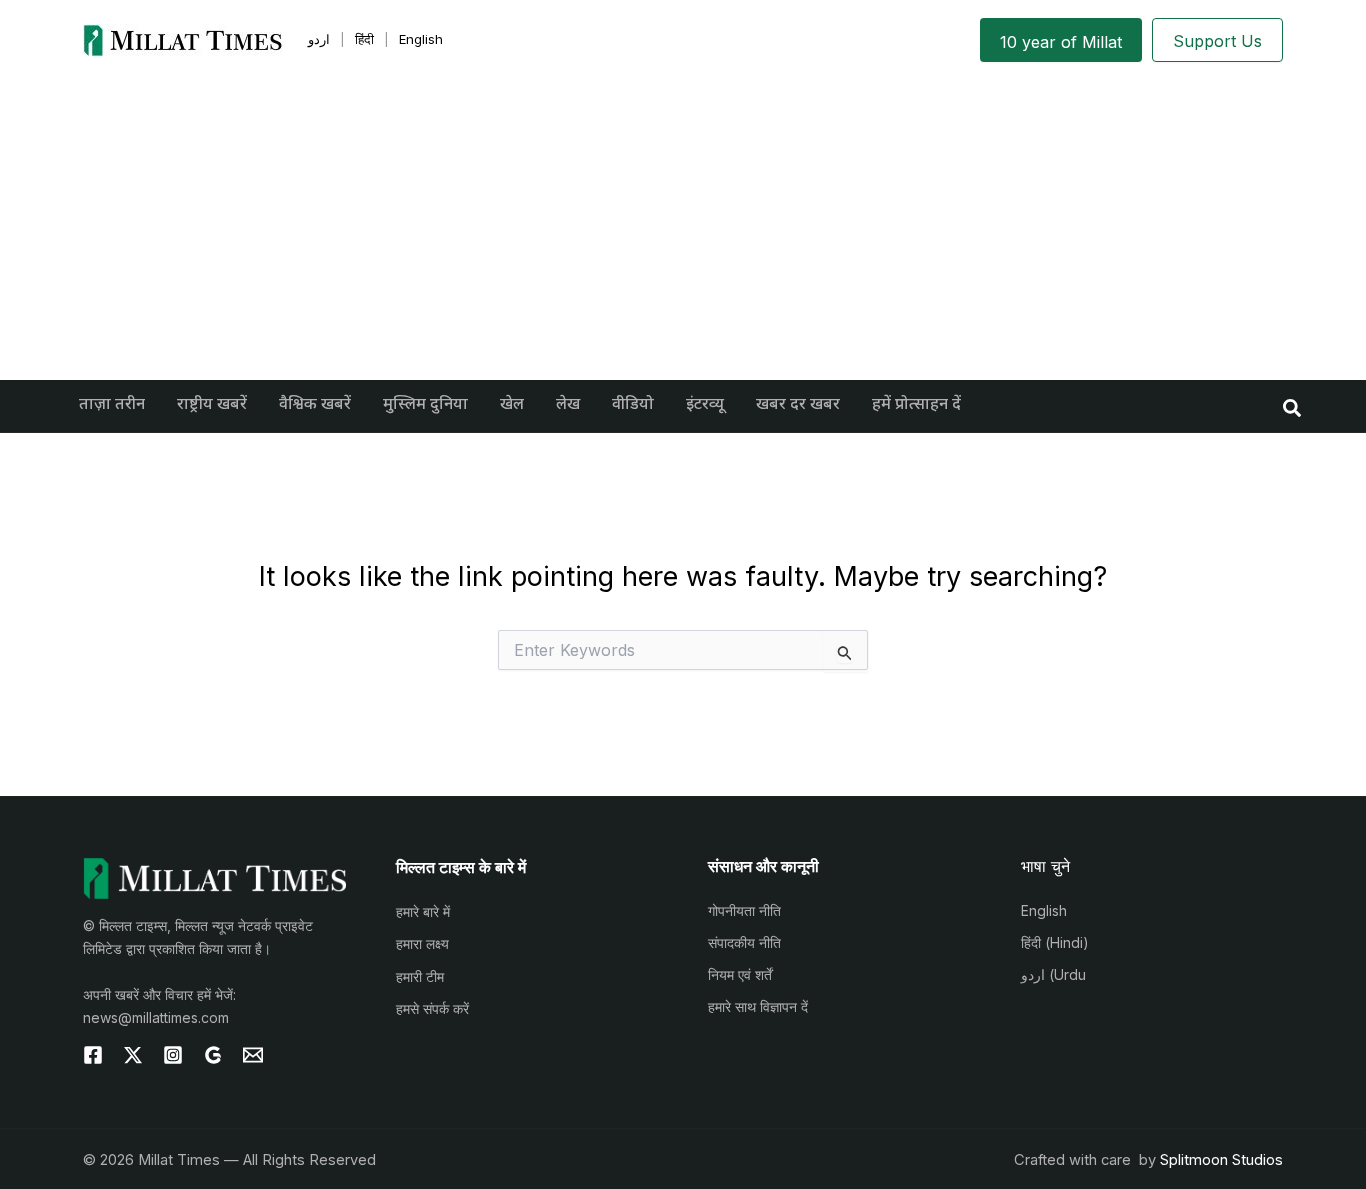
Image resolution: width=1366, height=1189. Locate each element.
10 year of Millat (1061, 42)
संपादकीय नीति (744, 942)
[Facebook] (93, 1055)
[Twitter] (133, 1055)
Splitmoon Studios (1221, 1160)
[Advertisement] (683, 230)
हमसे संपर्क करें (432, 1008)
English (1044, 910)
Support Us (1217, 41)
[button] (1293, 406)
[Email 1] (253, 1055)
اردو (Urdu (1053, 974)
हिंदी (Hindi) (1055, 942)
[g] (213, 1055)
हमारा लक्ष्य (422, 943)
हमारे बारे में (423, 911)
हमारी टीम (420, 976)
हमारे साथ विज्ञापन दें (758, 1006)
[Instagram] (173, 1055)
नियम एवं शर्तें (740, 974)
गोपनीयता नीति (744, 910)
